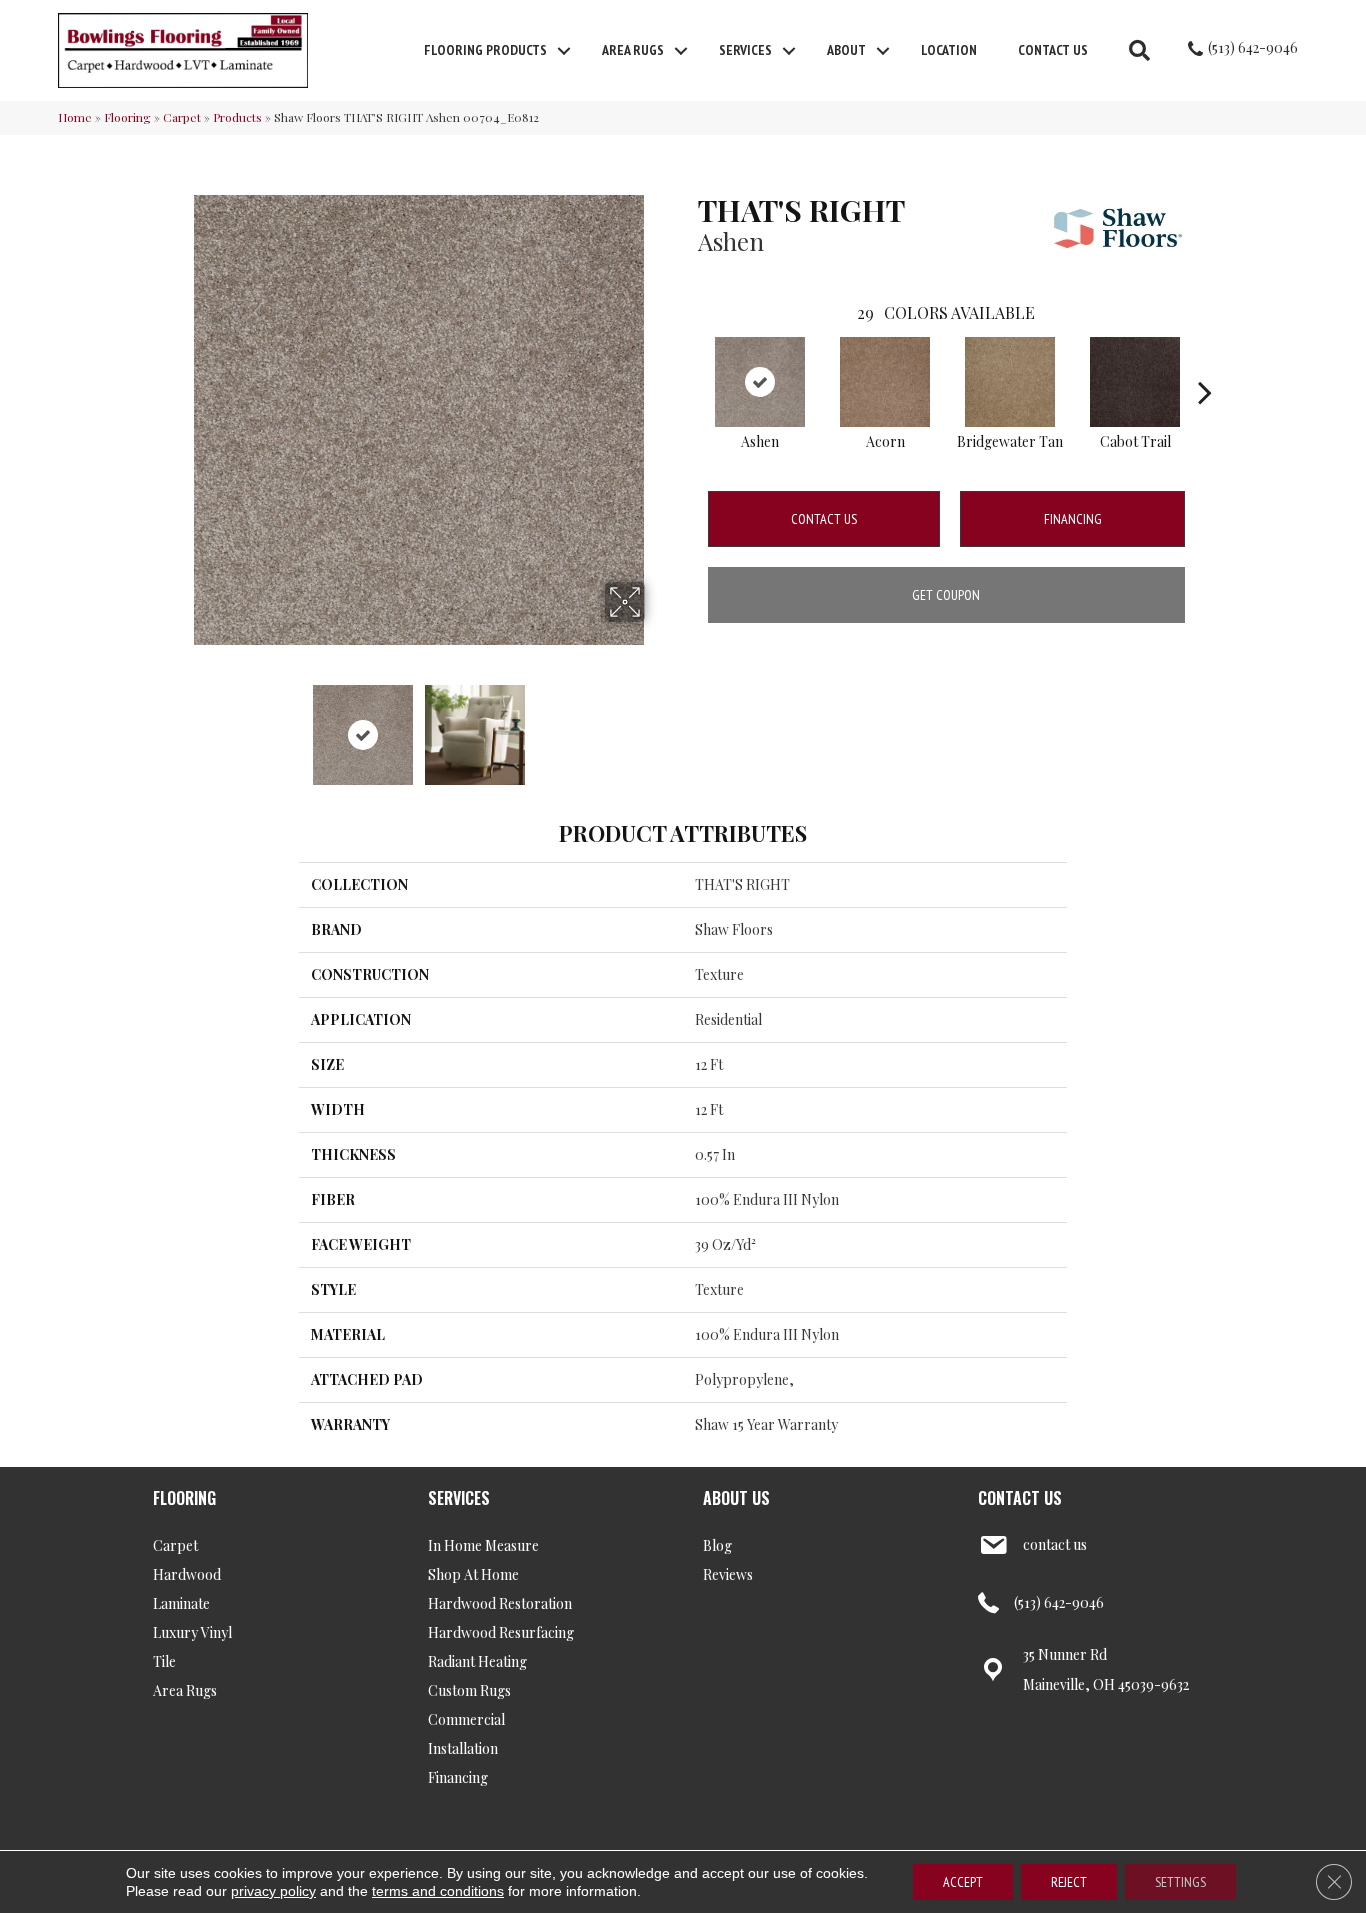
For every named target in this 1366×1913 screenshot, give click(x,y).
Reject (1069, 1882)
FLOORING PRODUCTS (485, 50)
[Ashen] (760, 382)
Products (237, 117)
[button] (564, 51)
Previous (181, 725)
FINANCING (1073, 519)
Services (745, 50)
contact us (1055, 1544)
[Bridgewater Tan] (1010, 382)
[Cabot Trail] (1135, 382)
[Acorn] (885, 382)
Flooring (127, 117)
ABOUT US (736, 1498)
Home (75, 117)
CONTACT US (1020, 1498)
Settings (1180, 1882)
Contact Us (1053, 50)
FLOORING (184, 1498)
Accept (963, 1882)
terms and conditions (438, 1891)
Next (658, 725)
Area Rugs (633, 50)
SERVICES (459, 1498)
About (846, 50)
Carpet (182, 117)
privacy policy (273, 1891)
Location (949, 50)
